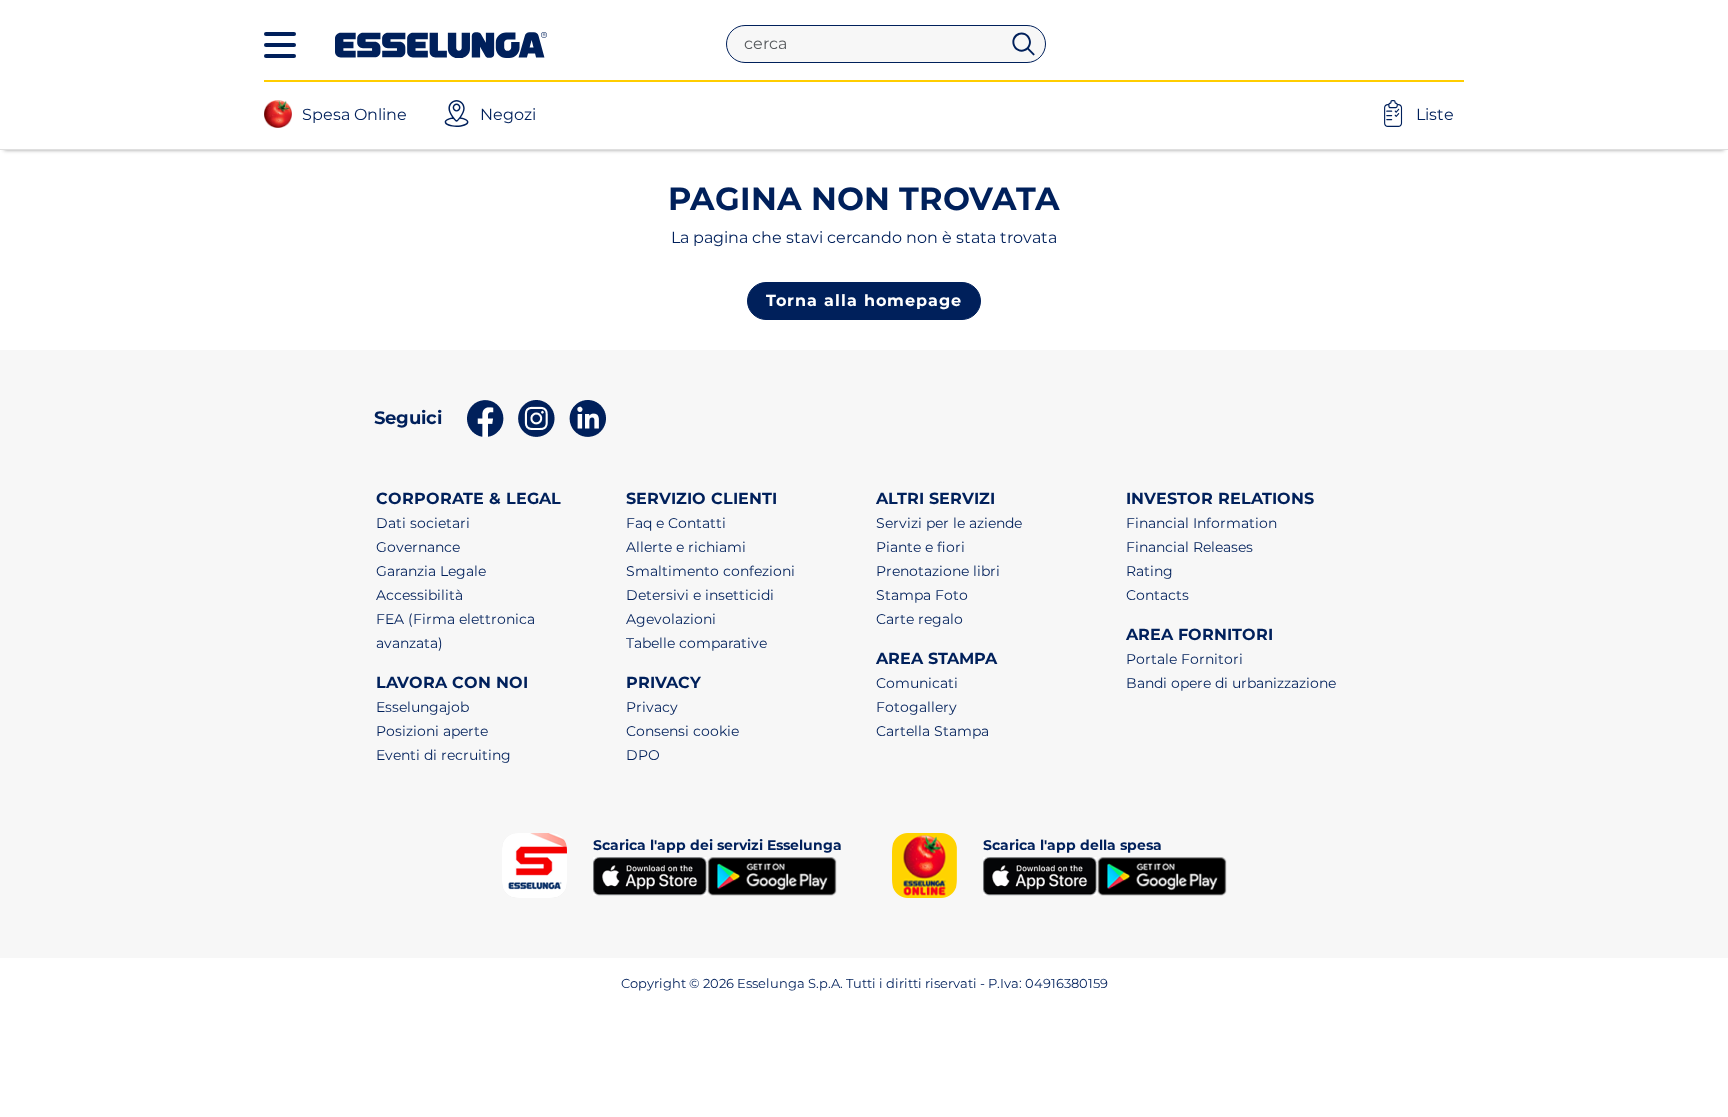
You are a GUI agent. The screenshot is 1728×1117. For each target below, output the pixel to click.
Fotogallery (916, 707)
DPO (643, 755)
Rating (1149, 571)
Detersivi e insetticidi (700, 595)
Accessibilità (419, 595)
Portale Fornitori (1184, 659)
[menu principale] (280, 45)
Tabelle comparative (696, 643)
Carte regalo (919, 619)
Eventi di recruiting (443, 755)
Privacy (652, 707)
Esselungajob (422, 707)
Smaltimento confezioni (710, 571)
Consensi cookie (682, 731)
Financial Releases (1189, 547)
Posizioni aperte (432, 731)
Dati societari (423, 523)
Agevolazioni (671, 619)
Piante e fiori (920, 547)
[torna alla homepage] (441, 43)
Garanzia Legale (431, 571)
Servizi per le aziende (949, 523)
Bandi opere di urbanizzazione (1231, 683)
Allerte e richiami (686, 547)
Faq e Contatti (676, 523)
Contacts (1157, 595)
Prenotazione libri (938, 571)
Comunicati (917, 683)
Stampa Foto (922, 595)
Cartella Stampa (932, 731)
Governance (418, 547)
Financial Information (1201, 523)
